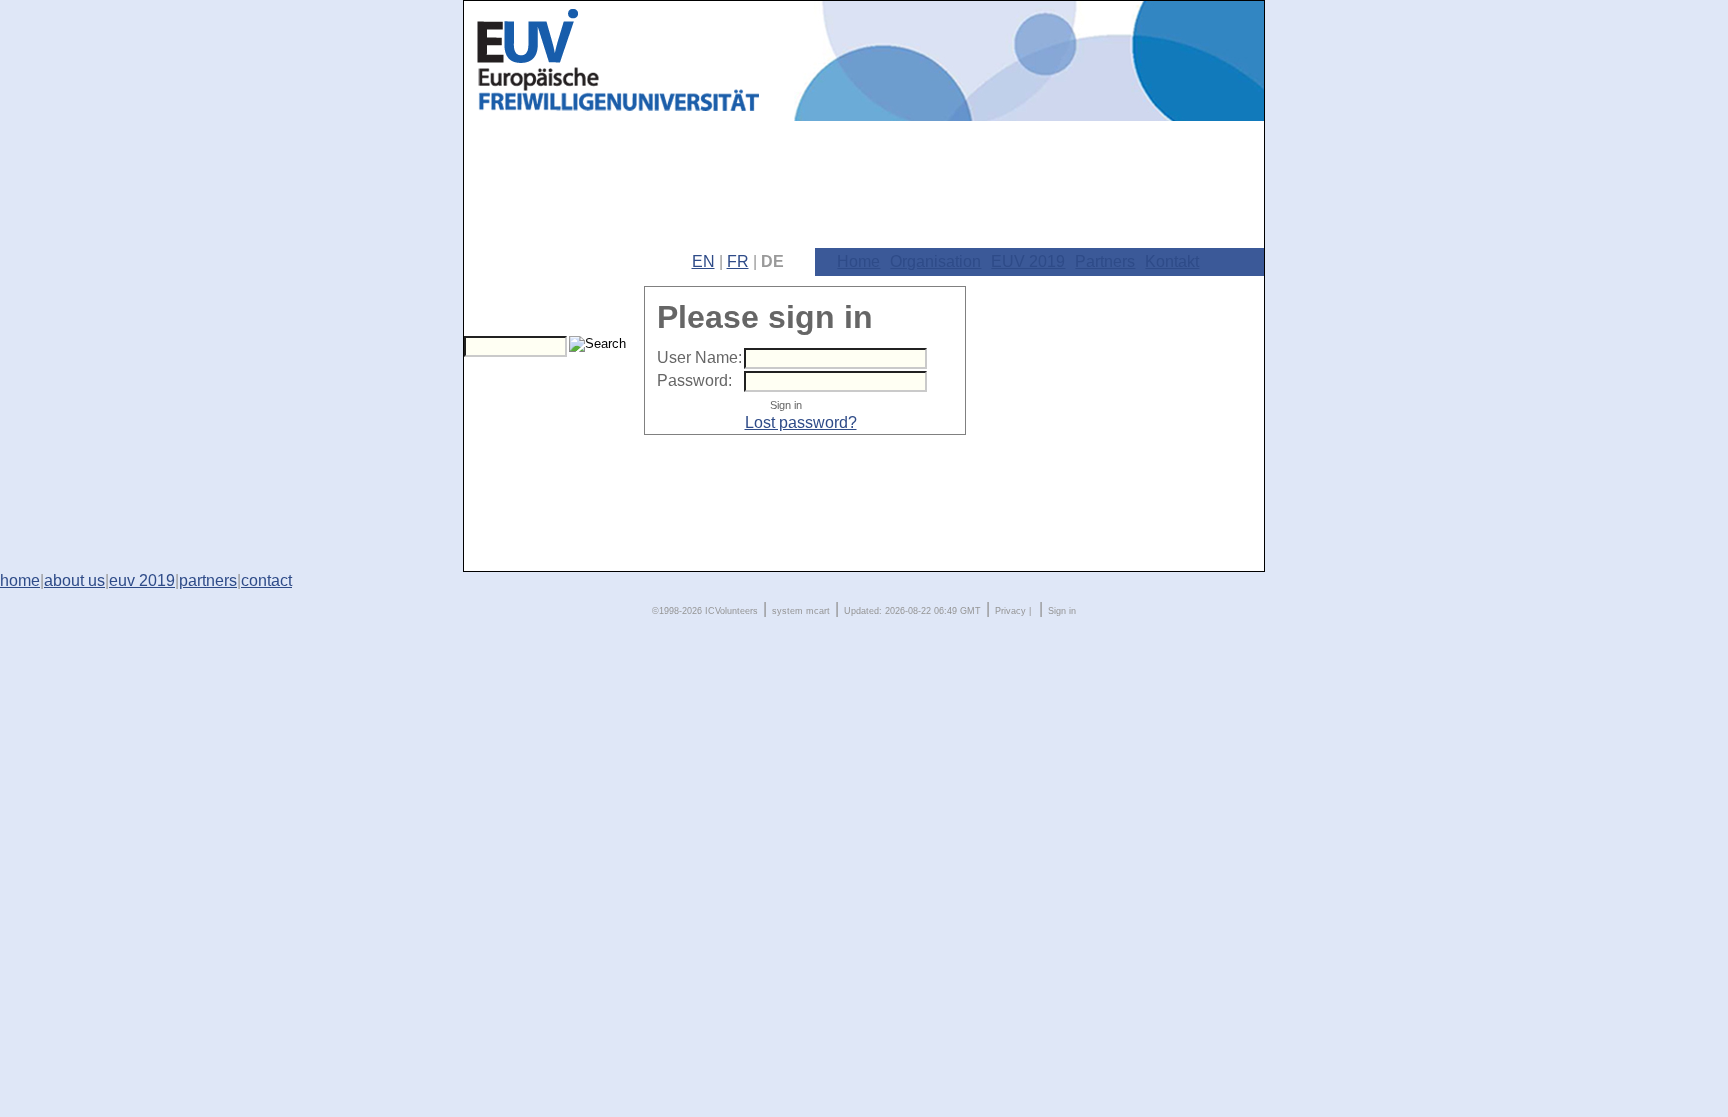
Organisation (935, 261)
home (20, 580)
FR (738, 261)
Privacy (1010, 611)
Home (858, 261)
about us (74, 580)
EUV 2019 (1028, 261)
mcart (818, 611)
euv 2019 (142, 580)
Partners (1105, 261)
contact (266, 580)
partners (208, 580)
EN (703, 261)
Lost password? (801, 422)
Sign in (1062, 611)
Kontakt (1172, 261)
